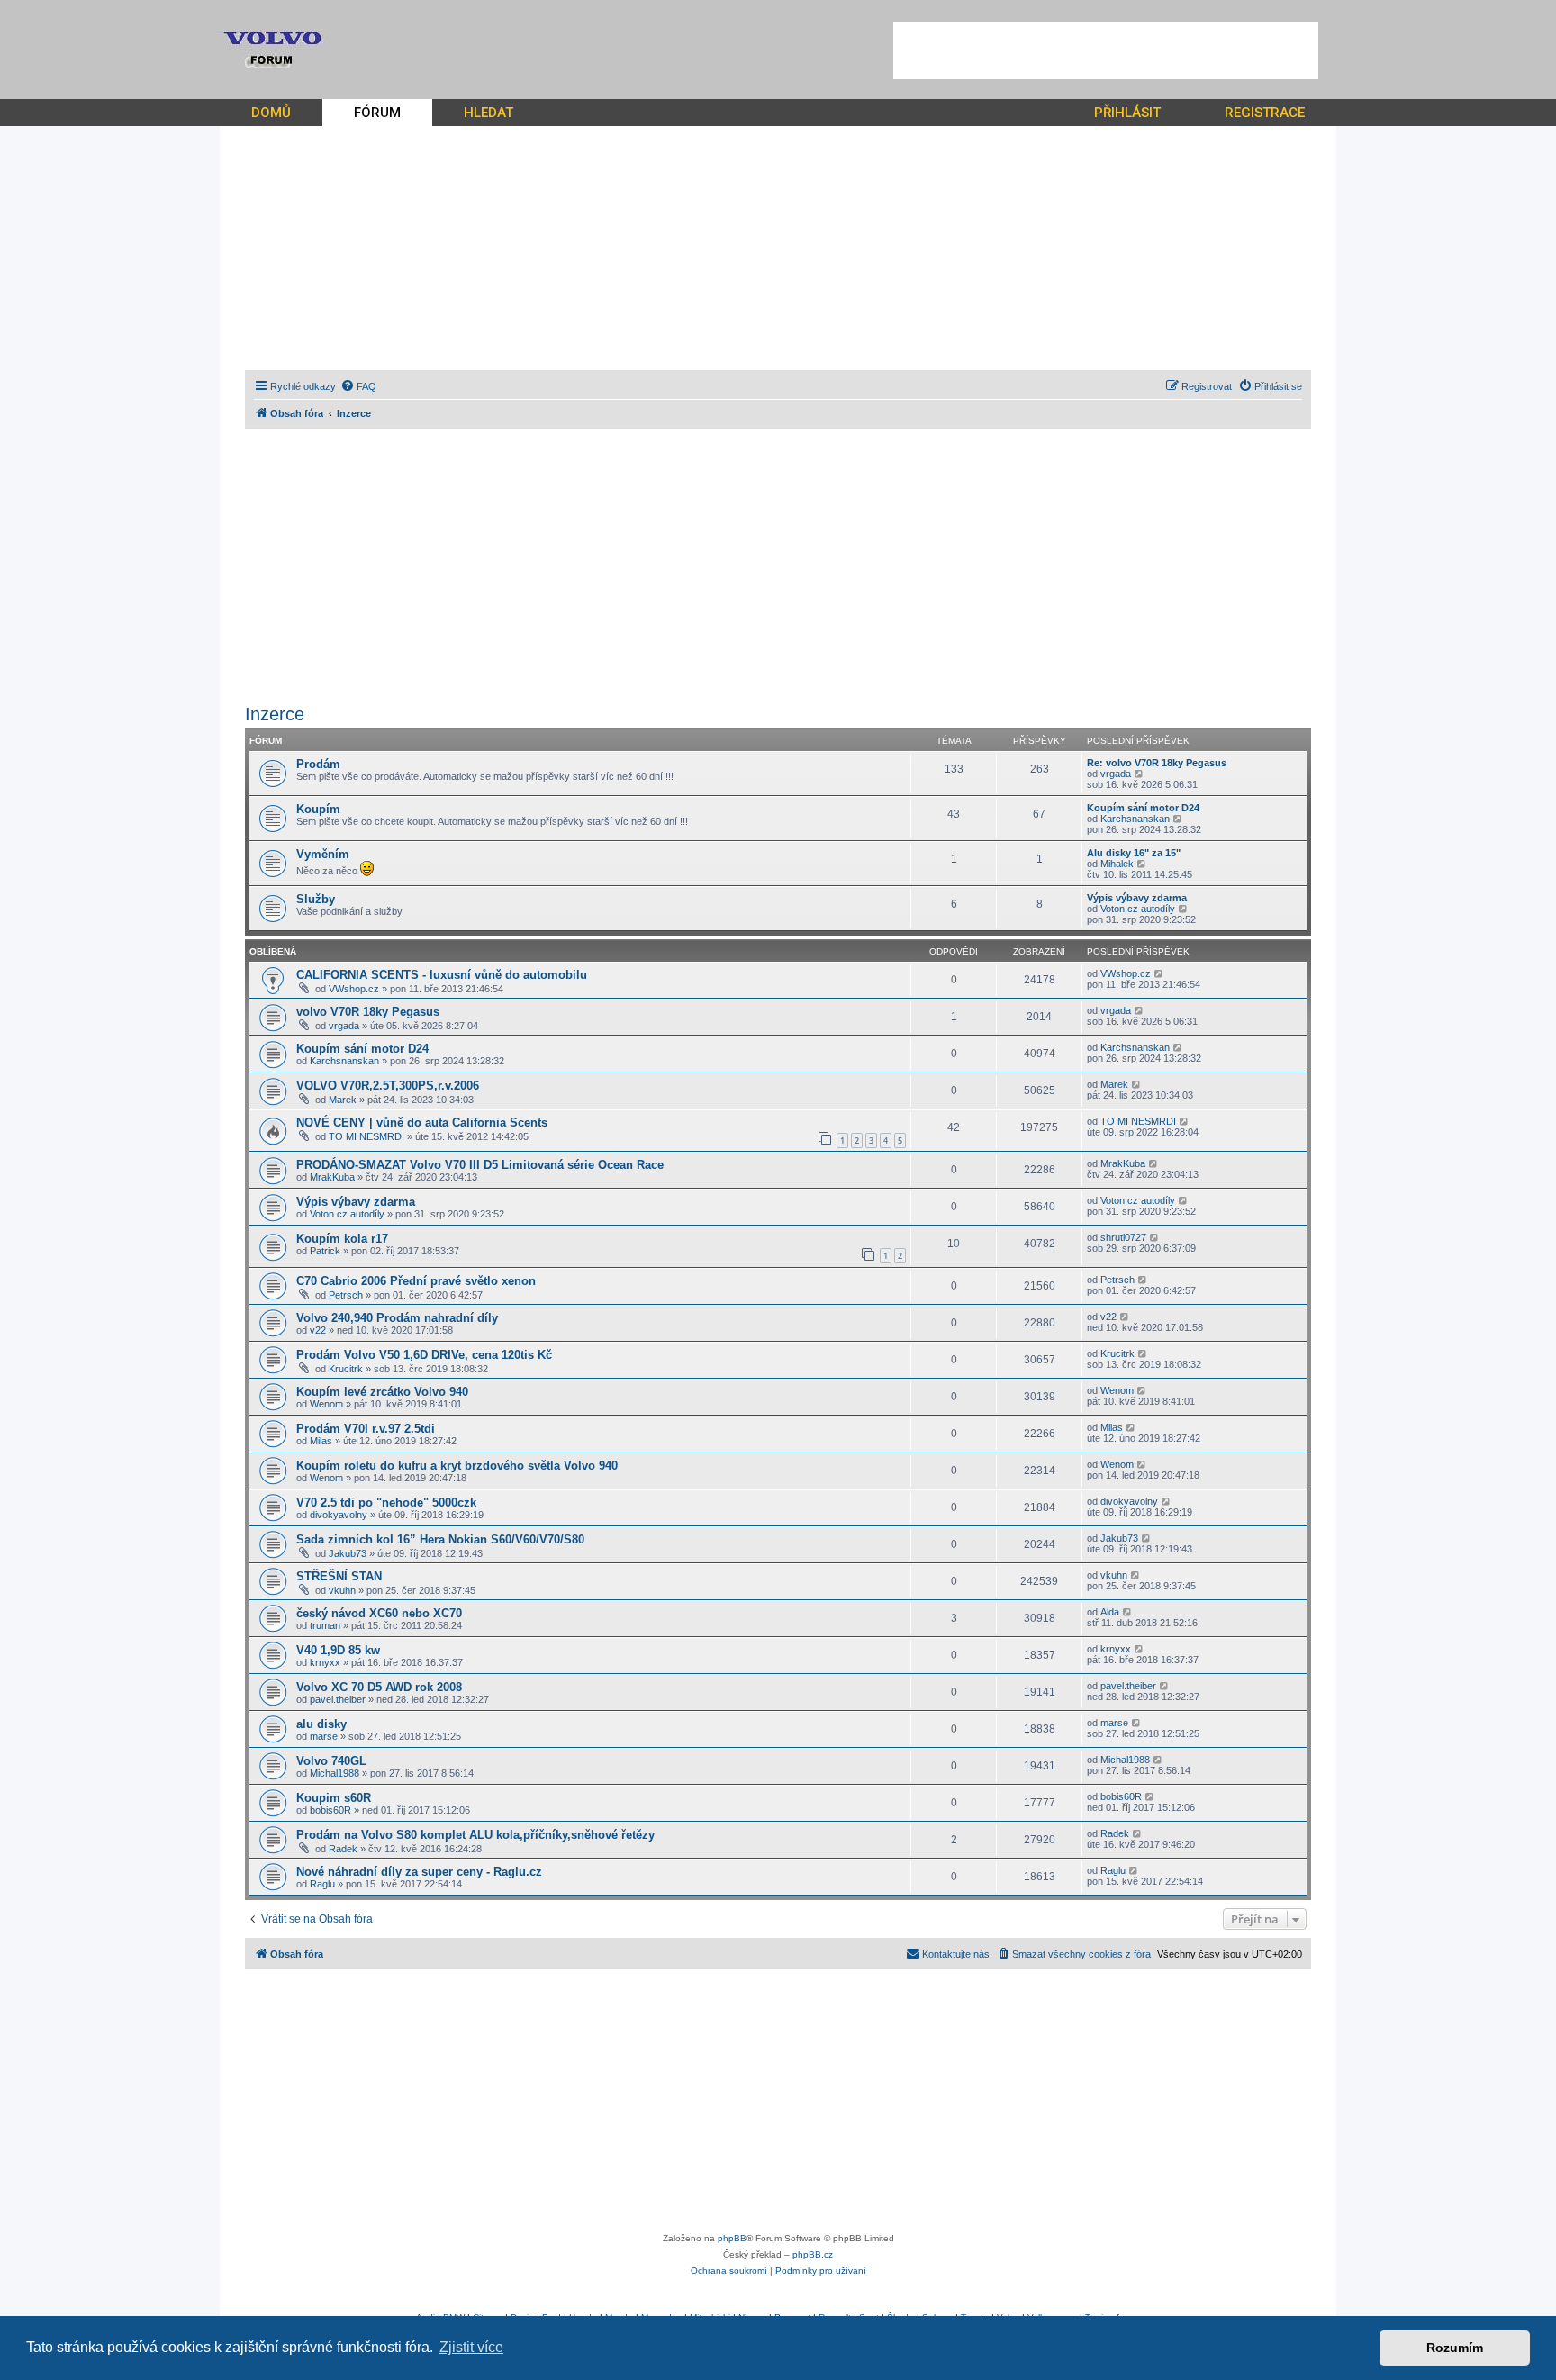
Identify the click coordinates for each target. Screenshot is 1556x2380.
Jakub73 (348, 1553)
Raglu (322, 1884)
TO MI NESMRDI (366, 1136)
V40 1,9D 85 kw (338, 1650)
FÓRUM (377, 113)
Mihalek (1117, 864)
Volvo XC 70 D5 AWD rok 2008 (379, 1687)
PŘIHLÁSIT (1127, 113)
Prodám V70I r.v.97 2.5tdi (366, 1429)
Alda (1110, 1612)
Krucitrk (346, 1369)
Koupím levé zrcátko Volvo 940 (382, 1392)
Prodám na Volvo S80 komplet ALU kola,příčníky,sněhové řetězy (475, 1835)
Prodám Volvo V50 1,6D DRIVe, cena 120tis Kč (424, 1355)
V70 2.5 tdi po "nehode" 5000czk (386, 1502)
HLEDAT (489, 113)
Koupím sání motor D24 (1143, 808)
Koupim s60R (334, 1798)
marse (324, 1736)
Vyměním (323, 854)
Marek (343, 1100)
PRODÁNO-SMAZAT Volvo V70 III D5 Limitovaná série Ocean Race (480, 1165)
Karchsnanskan (1135, 819)
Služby (316, 899)
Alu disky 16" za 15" (1134, 853)
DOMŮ (271, 113)
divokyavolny (339, 1515)
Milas (321, 1441)
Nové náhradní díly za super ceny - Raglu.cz (419, 1872)
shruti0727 (1123, 1237)
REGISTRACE (1265, 113)
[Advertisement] (1106, 50)
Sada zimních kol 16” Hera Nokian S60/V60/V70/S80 (440, 1539)
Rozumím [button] (1455, 2348)
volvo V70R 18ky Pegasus (368, 1012)
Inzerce (275, 714)
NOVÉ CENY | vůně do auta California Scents (422, 1122)
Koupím (318, 809)
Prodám (318, 764)
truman (325, 1625)
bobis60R (330, 1810)
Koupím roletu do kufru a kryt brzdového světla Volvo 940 (457, 1466)
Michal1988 (335, 1773)
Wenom (326, 1404)
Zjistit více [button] (471, 2347)
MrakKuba (332, 1177)
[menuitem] (358, 386)
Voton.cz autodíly (1138, 909)
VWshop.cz (354, 989)
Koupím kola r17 (342, 1239)
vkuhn (342, 1590)
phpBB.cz (813, 2254)
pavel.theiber (338, 1699)
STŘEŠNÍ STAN (339, 1576)
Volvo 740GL (331, 1761)
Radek (343, 1849)
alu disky (321, 1724)
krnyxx (325, 1662)
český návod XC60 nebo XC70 (379, 1613)
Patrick (325, 1251)
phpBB (732, 2238)
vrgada (1116, 774)
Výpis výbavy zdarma (1137, 898)
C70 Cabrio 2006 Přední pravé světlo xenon (416, 1281)
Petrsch (346, 1295)
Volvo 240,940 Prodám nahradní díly (397, 1318)
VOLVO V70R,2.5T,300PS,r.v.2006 (388, 1086)
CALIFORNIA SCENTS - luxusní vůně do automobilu (442, 975)
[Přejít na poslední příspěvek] (1159, 973)
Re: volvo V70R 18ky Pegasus (1157, 763)
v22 (318, 1330)
